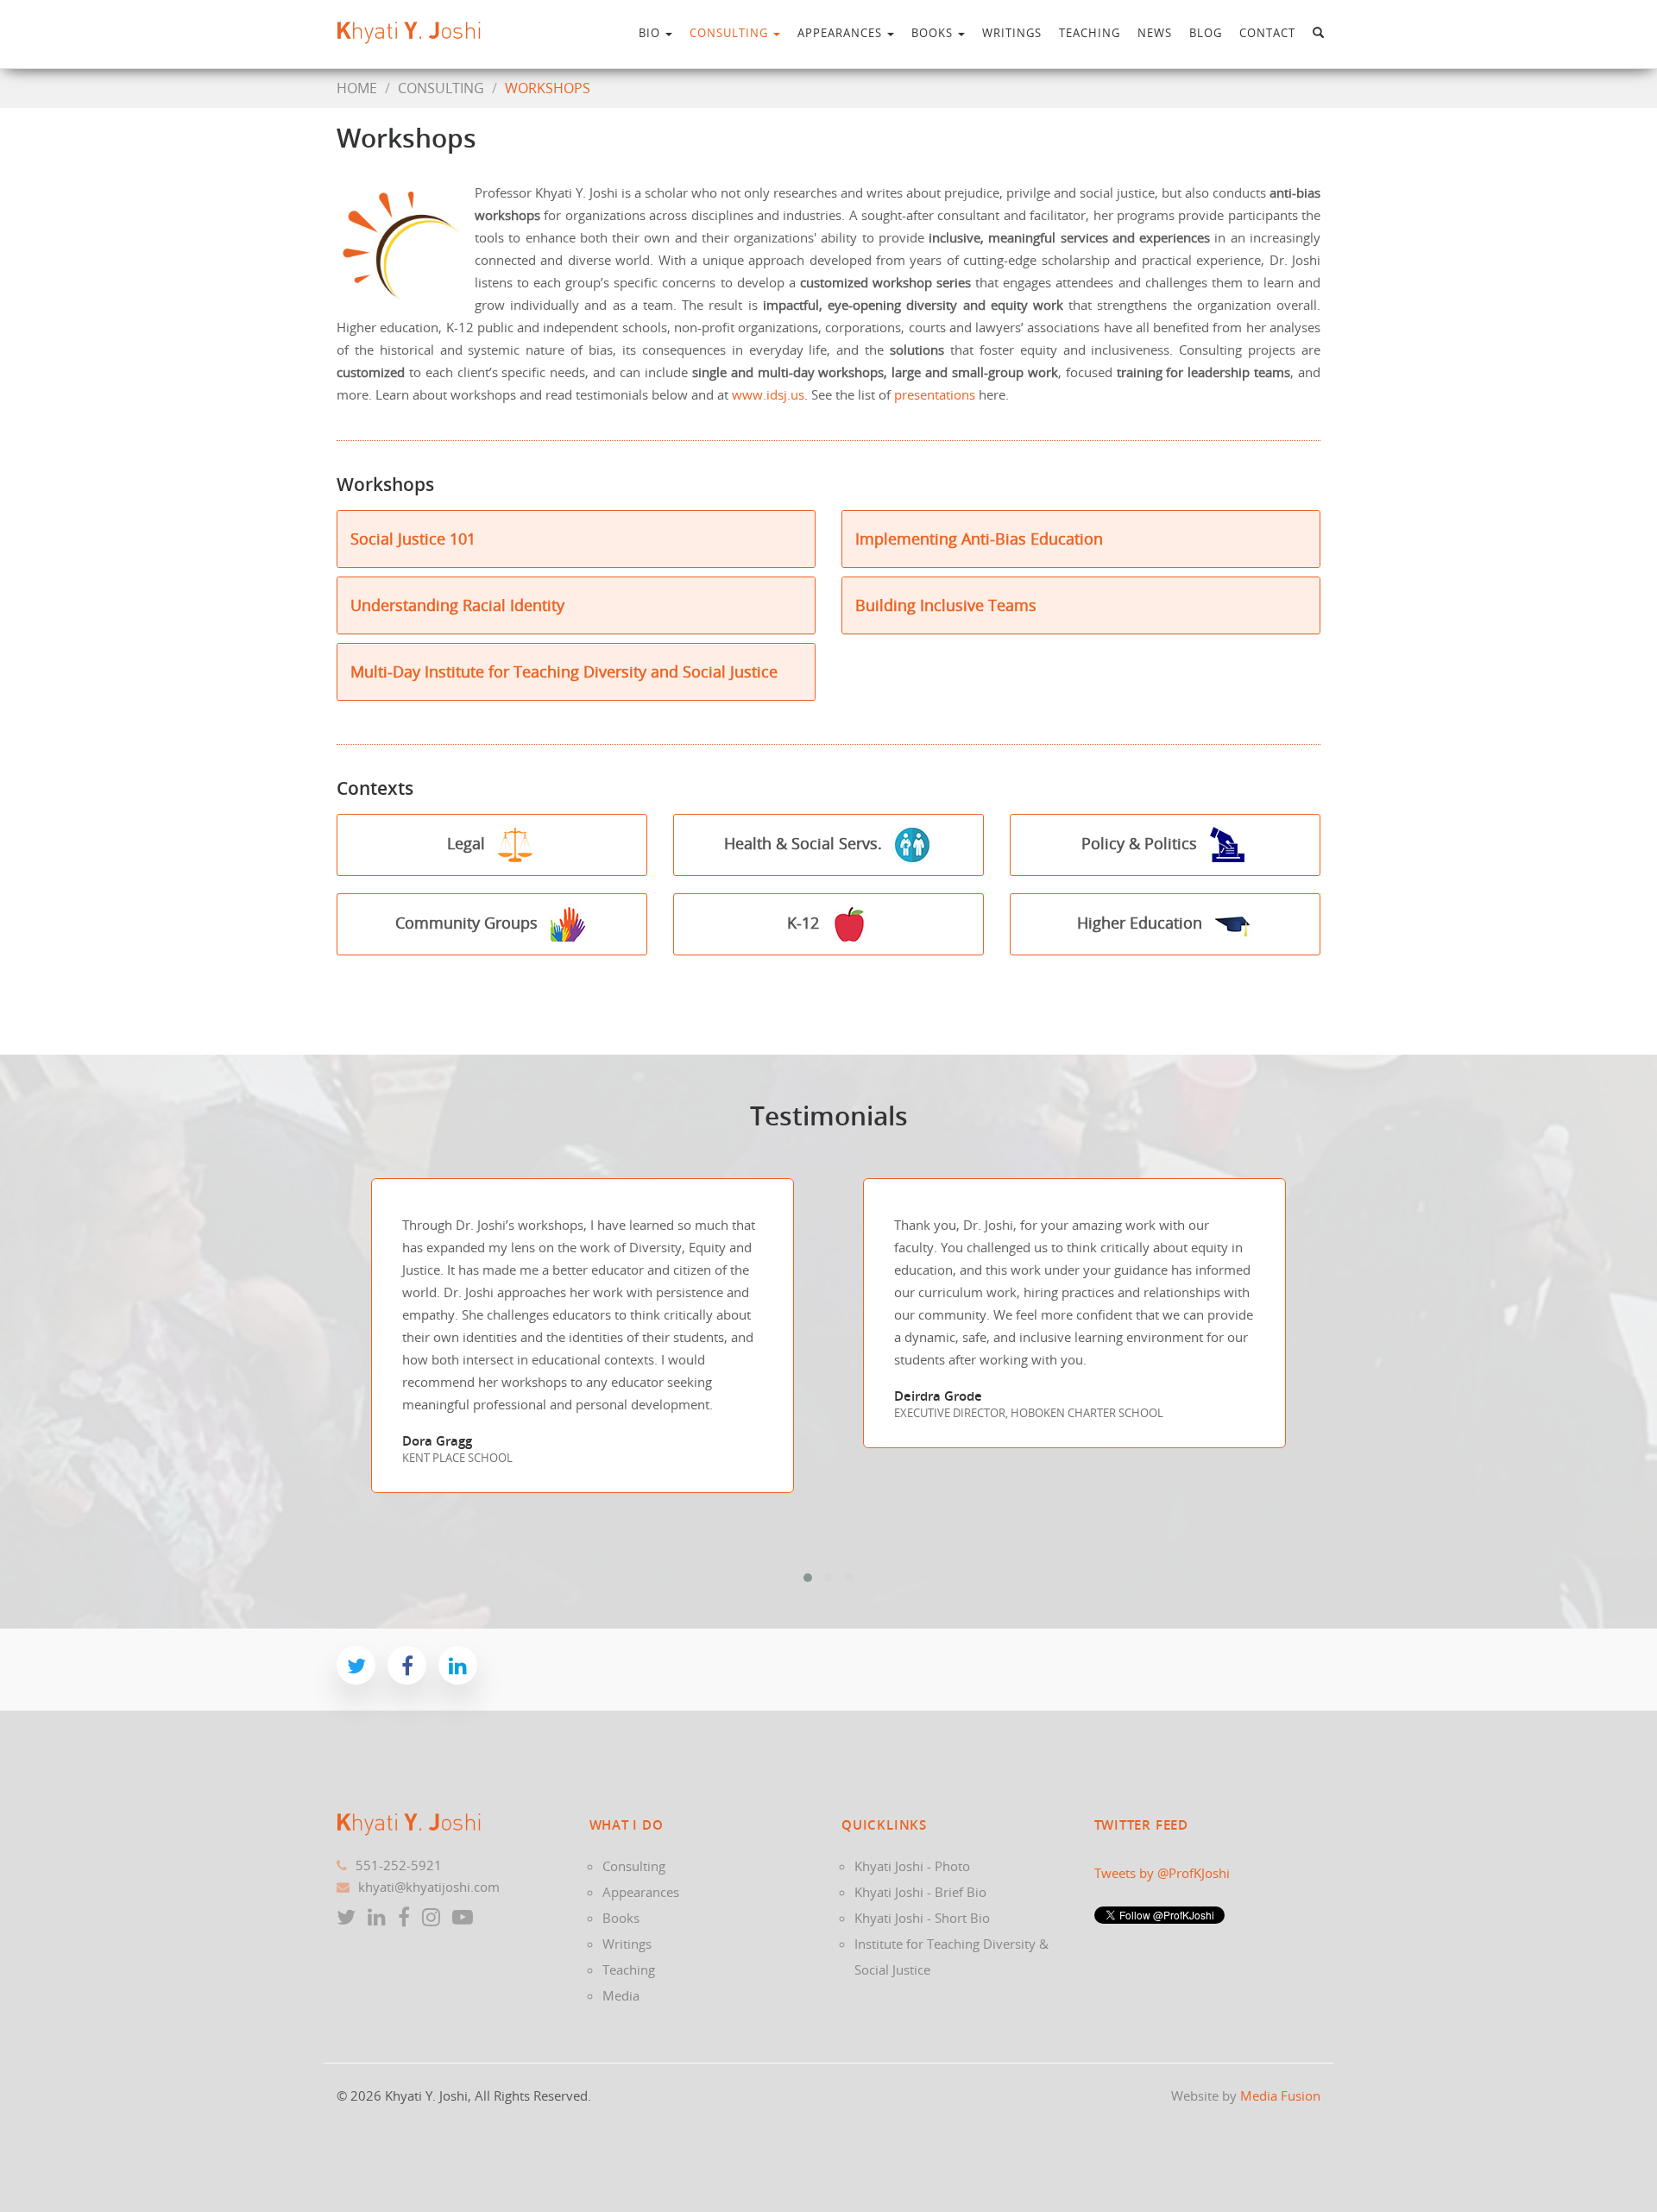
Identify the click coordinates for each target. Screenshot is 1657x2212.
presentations (935, 394)
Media (621, 1995)
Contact (1267, 33)
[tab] (576, 539)
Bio (651, 33)
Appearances (841, 33)
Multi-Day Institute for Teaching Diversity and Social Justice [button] (564, 671)
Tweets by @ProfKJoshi (1162, 1873)
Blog (1206, 33)
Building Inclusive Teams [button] (946, 605)
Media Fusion (1280, 2095)
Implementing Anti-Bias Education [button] (979, 539)
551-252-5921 (399, 1865)
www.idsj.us (768, 394)
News (1155, 33)
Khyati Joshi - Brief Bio (920, 1892)
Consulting (731, 33)
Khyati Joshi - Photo (912, 1866)
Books (934, 33)
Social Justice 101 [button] (413, 539)
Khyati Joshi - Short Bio (922, 1918)
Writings (1012, 33)
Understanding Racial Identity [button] (457, 605)
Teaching (1090, 33)
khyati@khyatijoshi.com (429, 1887)
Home (357, 88)
